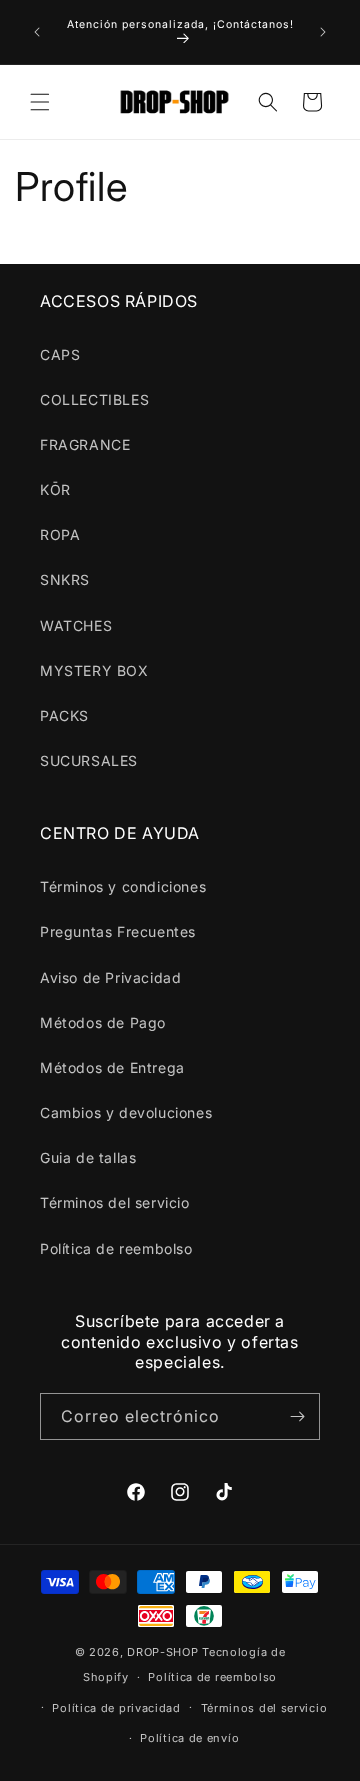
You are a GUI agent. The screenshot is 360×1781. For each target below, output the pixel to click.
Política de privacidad (116, 1708)
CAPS (60, 354)
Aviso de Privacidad (110, 977)
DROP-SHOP (162, 1652)
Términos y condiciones (123, 886)
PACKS (64, 715)
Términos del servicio (115, 1202)
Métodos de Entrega (112, 1067)
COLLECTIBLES (94, 399)
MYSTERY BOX (94, 670)
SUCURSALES (89, 760)
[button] (40, 102)
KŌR (55, 489)
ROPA (60, 534)
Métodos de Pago (103, 1022)
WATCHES (76, 625)
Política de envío (189, 1738)
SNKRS (65, 579)
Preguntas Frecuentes (118, 931)
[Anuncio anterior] (37, 32)
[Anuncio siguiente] (323, 32)
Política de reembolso (116, 1248)
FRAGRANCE (85, 444)
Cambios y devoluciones (126, 1112)
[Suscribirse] (297, 1416)
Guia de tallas (88, 1157)
